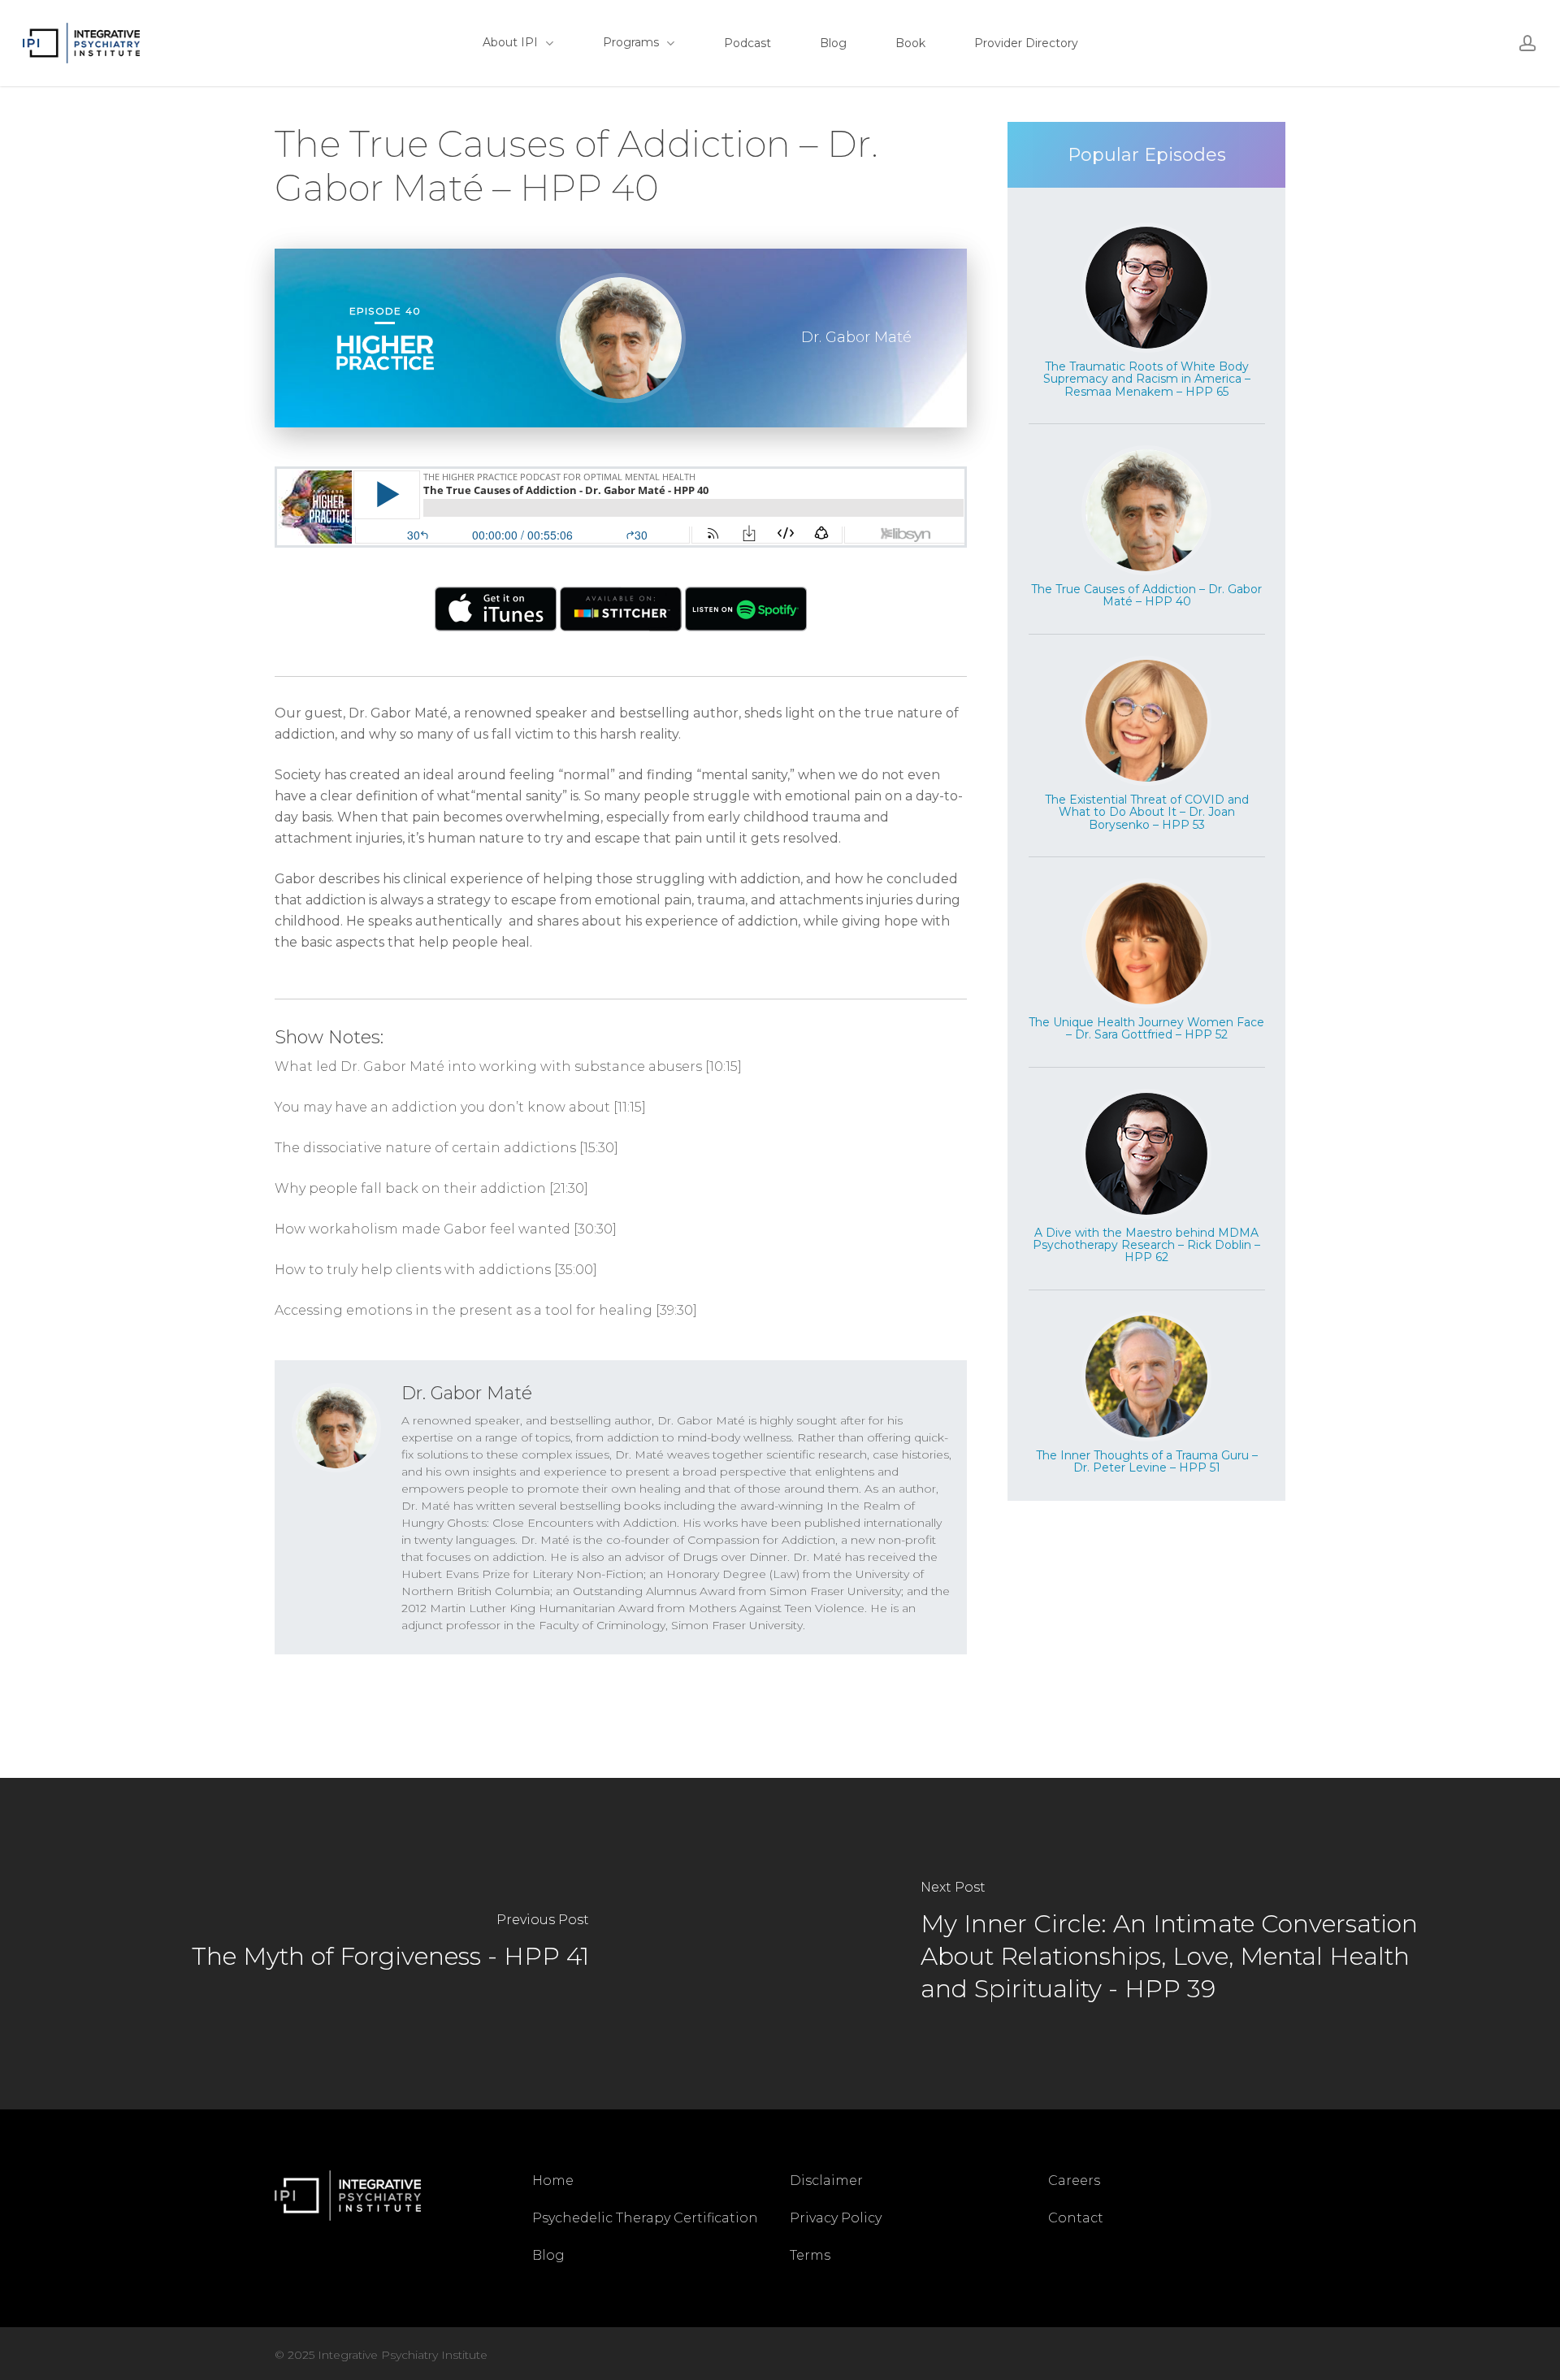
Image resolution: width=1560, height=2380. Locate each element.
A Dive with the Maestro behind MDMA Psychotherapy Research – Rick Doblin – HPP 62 (1146, 1245)
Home (553, 2181)
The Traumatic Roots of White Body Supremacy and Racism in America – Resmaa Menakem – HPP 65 (1147, 379)
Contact (1076, 2218)
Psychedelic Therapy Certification (645, 2218)
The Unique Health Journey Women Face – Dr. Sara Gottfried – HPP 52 (1146, 1028)
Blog (548, 2255)
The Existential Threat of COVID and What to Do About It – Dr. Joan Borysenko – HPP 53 (1147, 812)
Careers (1074, 2181)
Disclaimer (826, 2181)
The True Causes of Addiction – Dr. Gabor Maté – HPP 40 (1146, 595)
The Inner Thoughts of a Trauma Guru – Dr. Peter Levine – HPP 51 (1147, 1461)
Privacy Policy (836, 2218)
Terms (810, 2255)
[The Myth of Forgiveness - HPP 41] (390, 1943)
